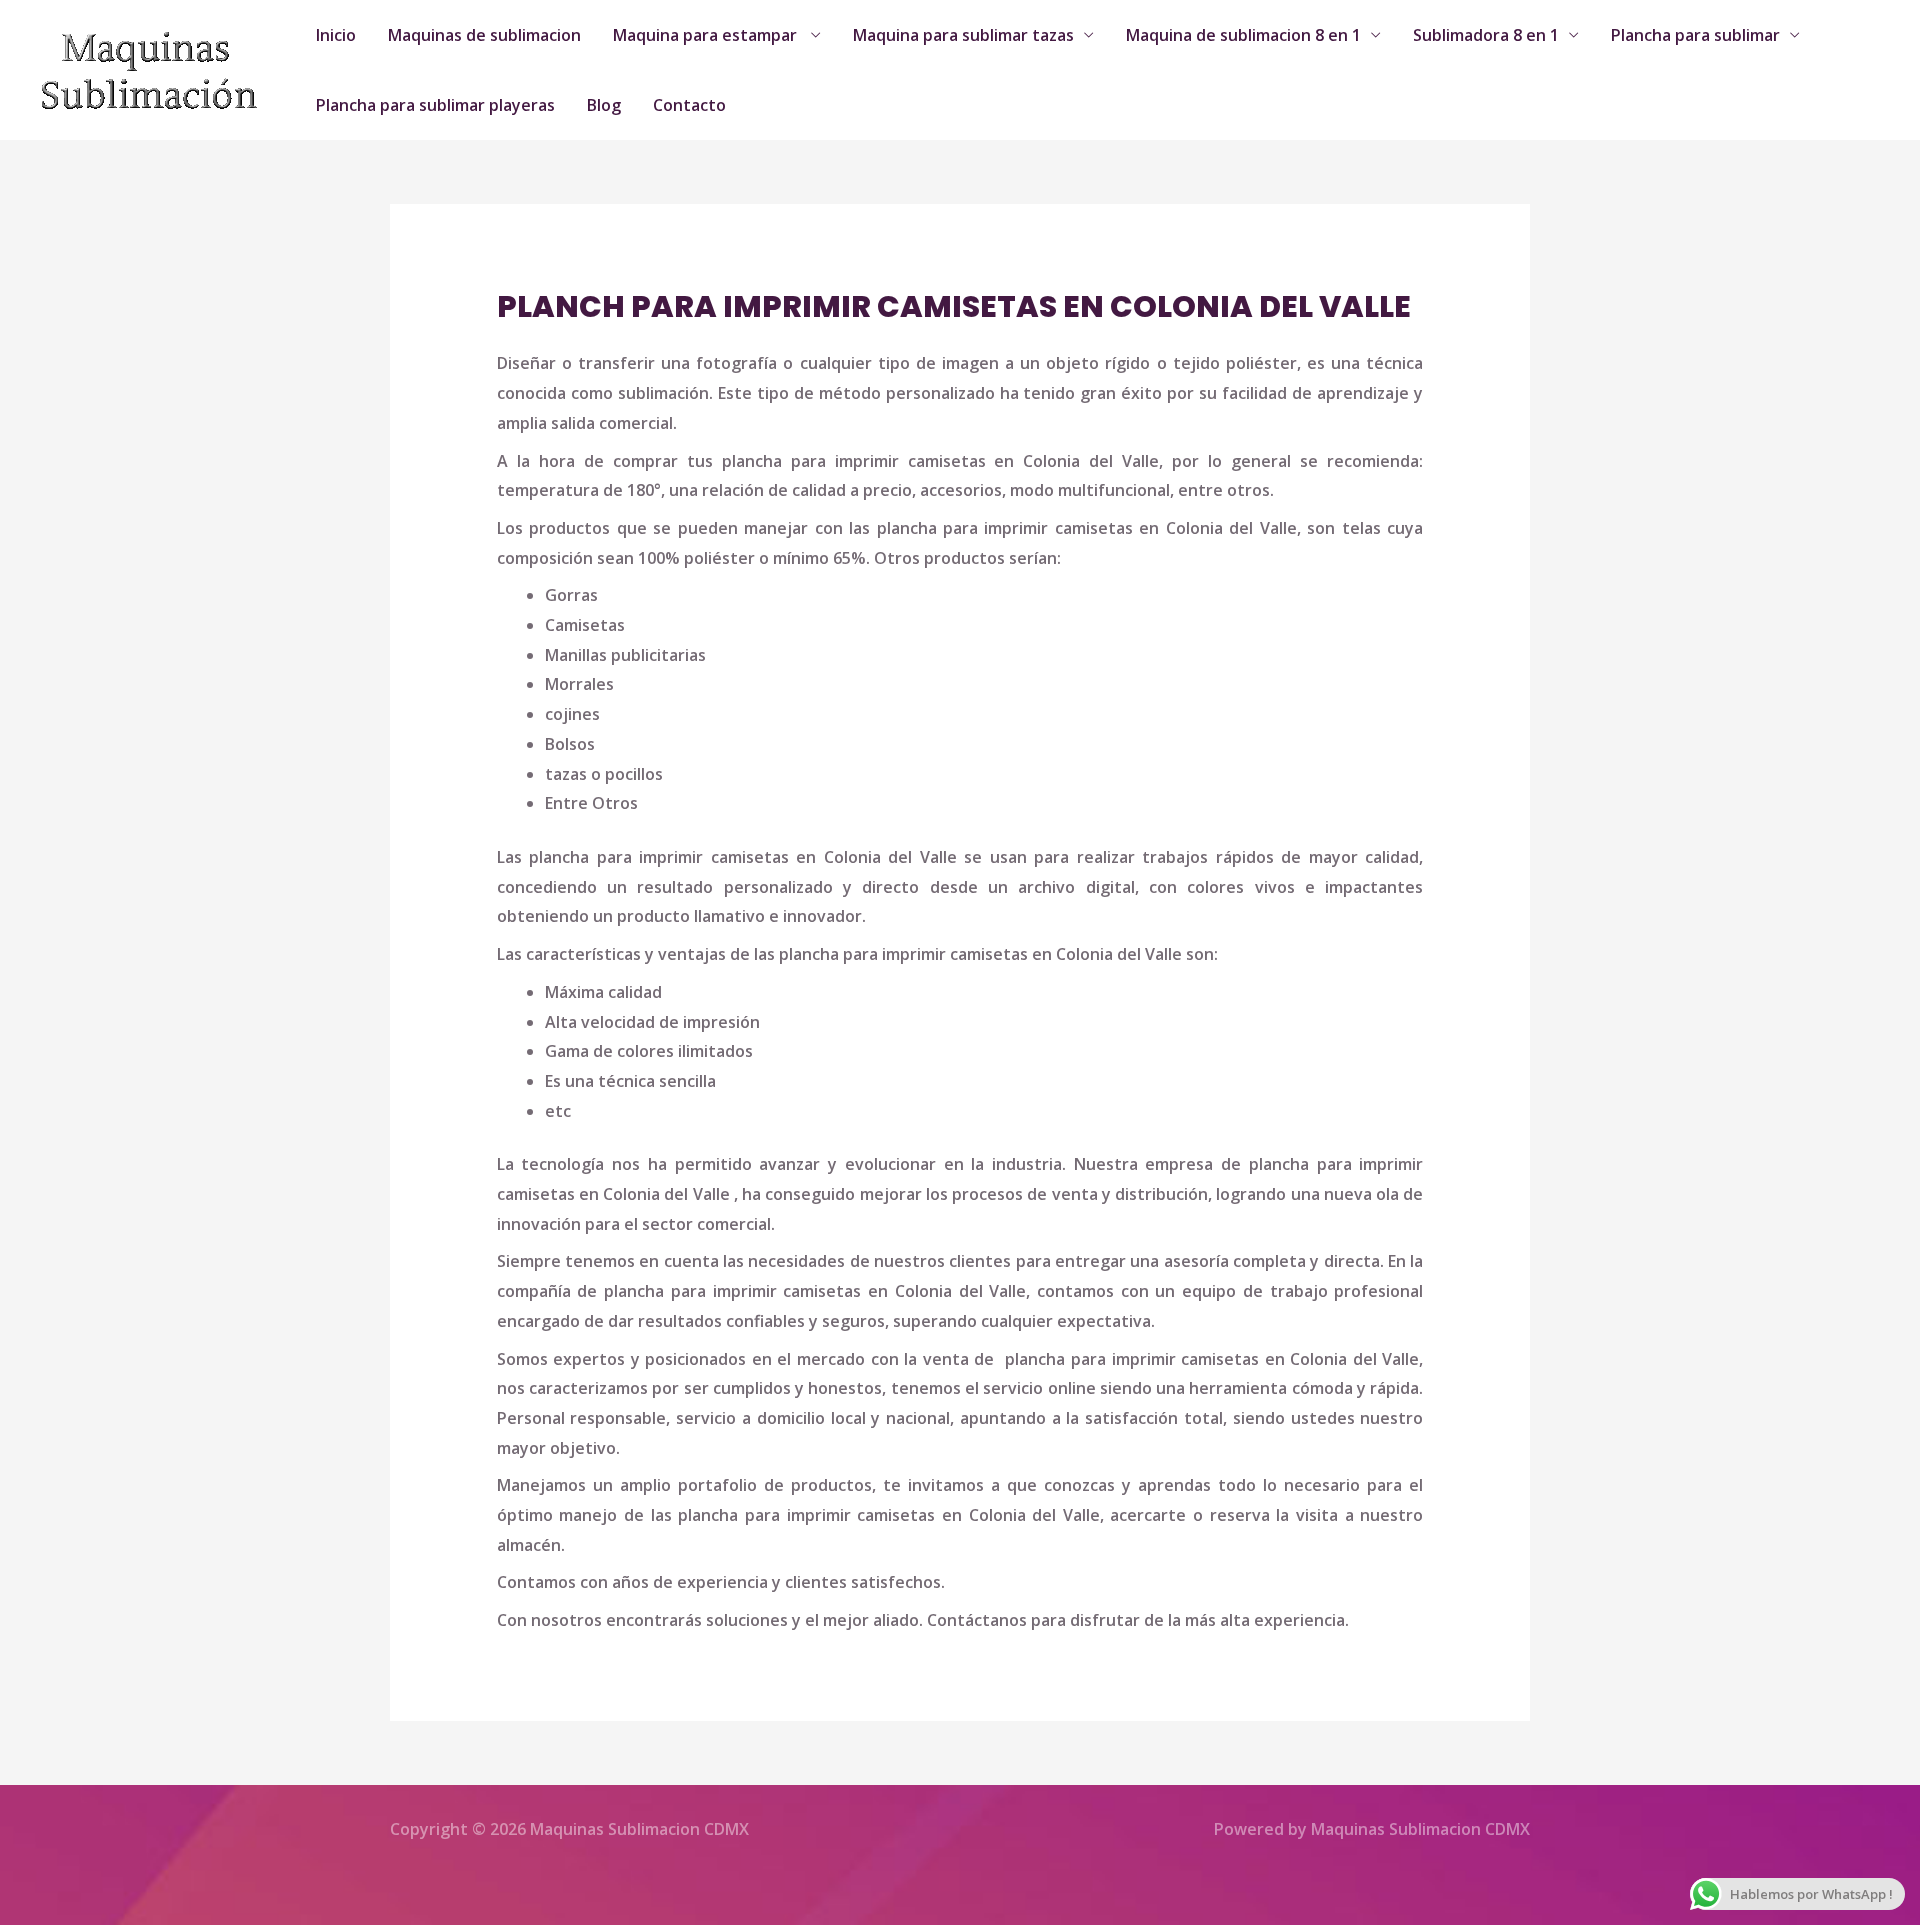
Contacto (689, 105)
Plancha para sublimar (1695, 35)
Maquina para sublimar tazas (963, 35)
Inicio (336, 35)
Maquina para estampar (707, 35)
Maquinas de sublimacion (484, 35)
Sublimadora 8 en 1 (1486, 35)
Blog (604, 105)
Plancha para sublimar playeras (435, 105)
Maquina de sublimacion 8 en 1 (1243, 35)
